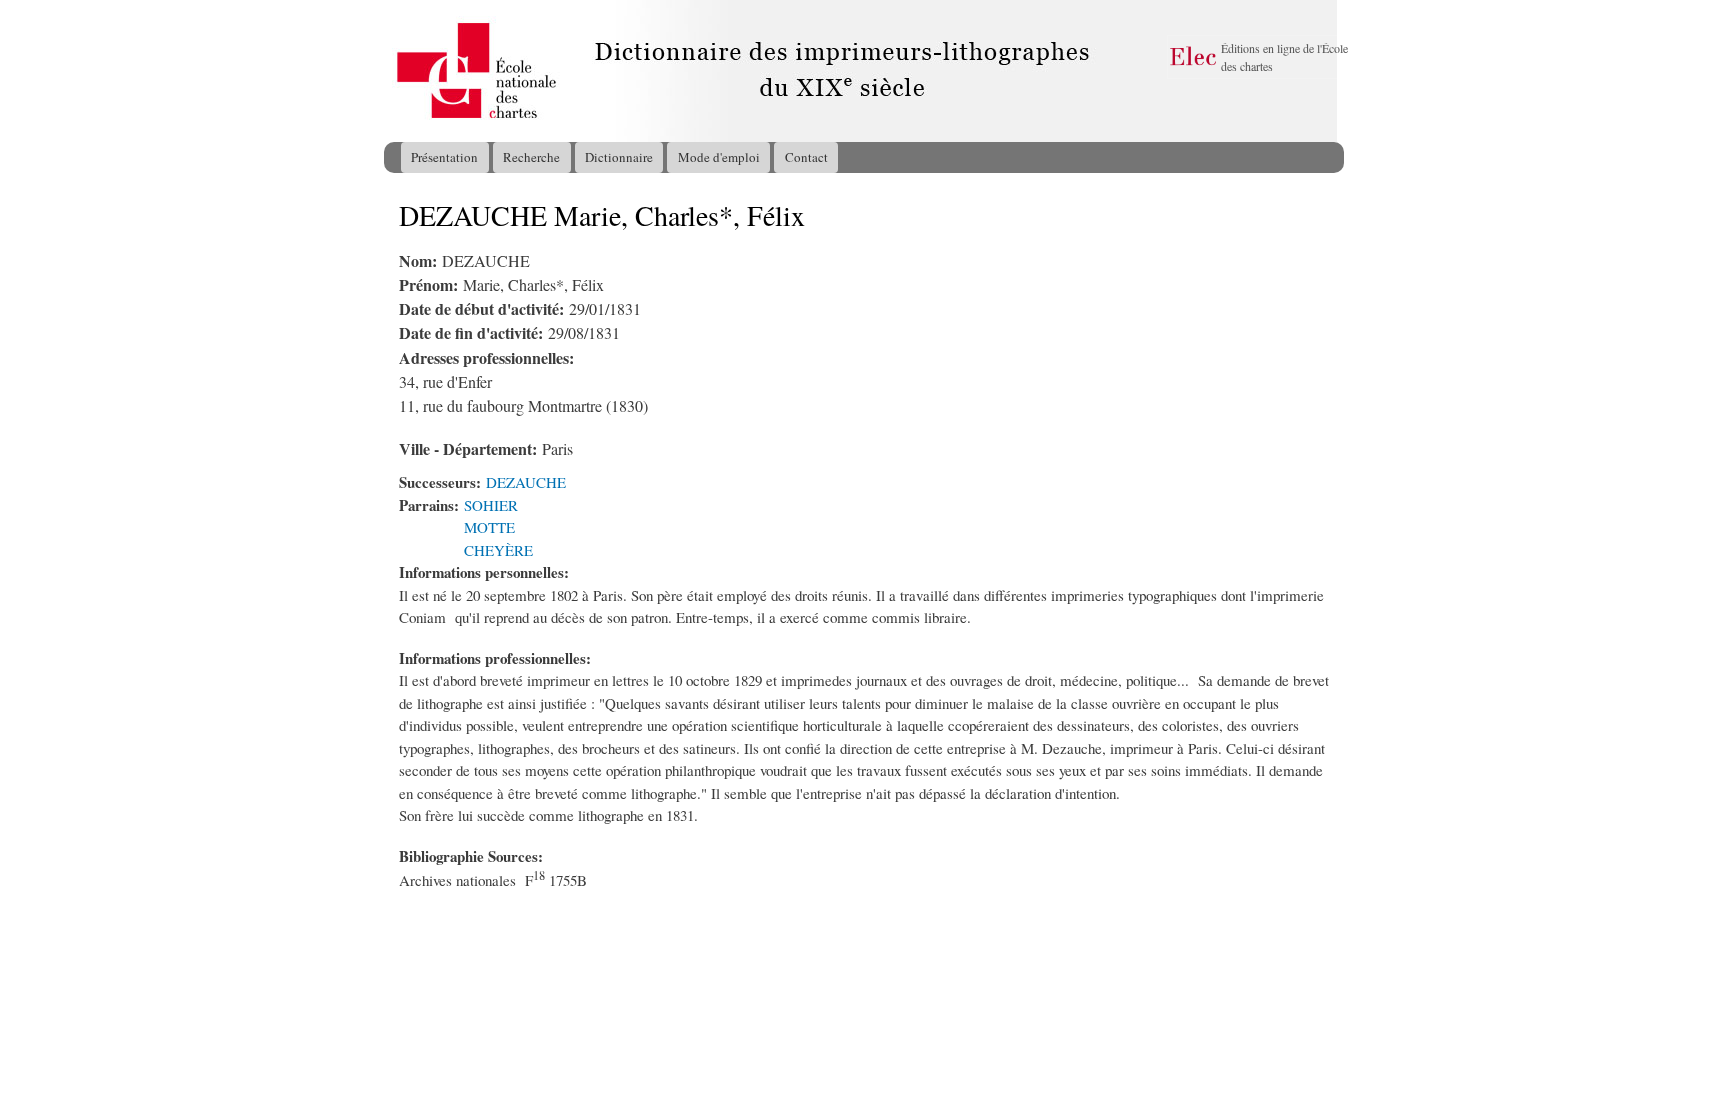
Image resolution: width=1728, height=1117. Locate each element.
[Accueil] (403, 71)
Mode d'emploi (719, 157)
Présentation (444, 157)
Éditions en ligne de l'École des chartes (1284, 57)
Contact (806, 157)
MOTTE (489, 527)
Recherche (531, 157)
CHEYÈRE (498, 550)
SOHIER (491, 505)
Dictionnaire (619, 157)
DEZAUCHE (526, 482)
